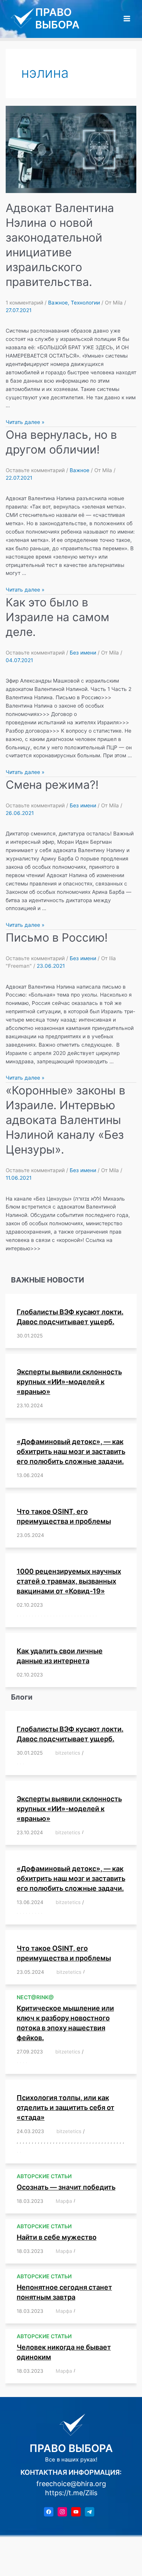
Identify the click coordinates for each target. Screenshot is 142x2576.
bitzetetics (68, 1753)
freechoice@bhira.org (71, 2484)
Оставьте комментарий (35, 470)
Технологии (85, 303)
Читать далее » (25, 422)
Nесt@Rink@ (35, 1997)
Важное (58, 303)
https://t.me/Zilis (71, 2493)
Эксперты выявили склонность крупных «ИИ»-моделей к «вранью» (69, 1382)
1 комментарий (24, 303)
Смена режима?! (52, 785)
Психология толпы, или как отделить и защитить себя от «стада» (66, 2107)
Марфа (64, 2201)
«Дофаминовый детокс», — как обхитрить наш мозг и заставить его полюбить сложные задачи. (71, 1451)
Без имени (83, 653)
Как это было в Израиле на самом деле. (58, 617)
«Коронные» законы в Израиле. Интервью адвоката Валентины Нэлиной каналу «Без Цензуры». (66, 1120)
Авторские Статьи (44, 2176)
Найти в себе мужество (57, 2237)
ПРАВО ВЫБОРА (57, 18)
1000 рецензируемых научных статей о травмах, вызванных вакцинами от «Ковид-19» (69, 1581)
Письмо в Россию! (57, 937)
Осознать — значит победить (66, 2187)
